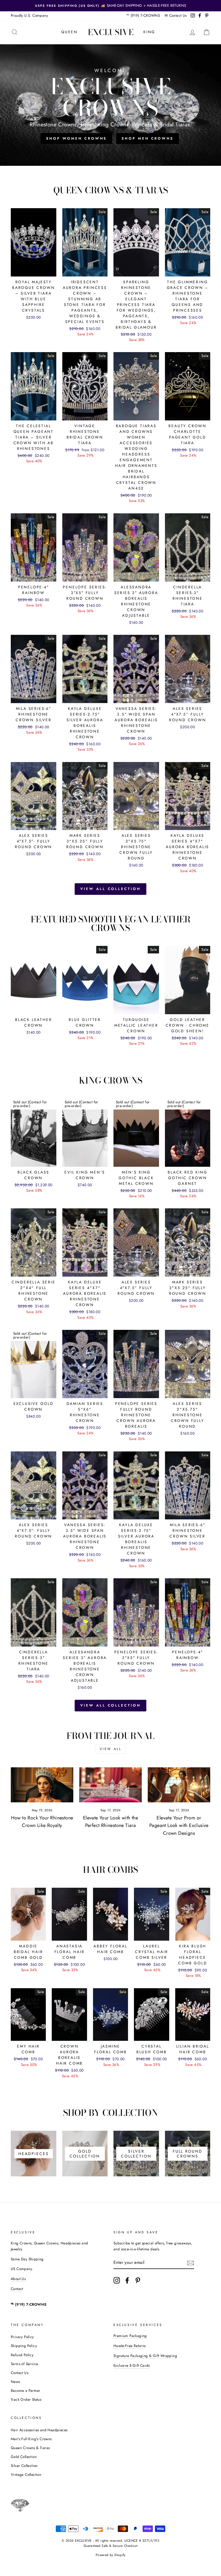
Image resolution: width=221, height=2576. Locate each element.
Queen (69, 32)
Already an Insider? (111, 1310)
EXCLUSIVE (111, 32)
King (149, 32)
